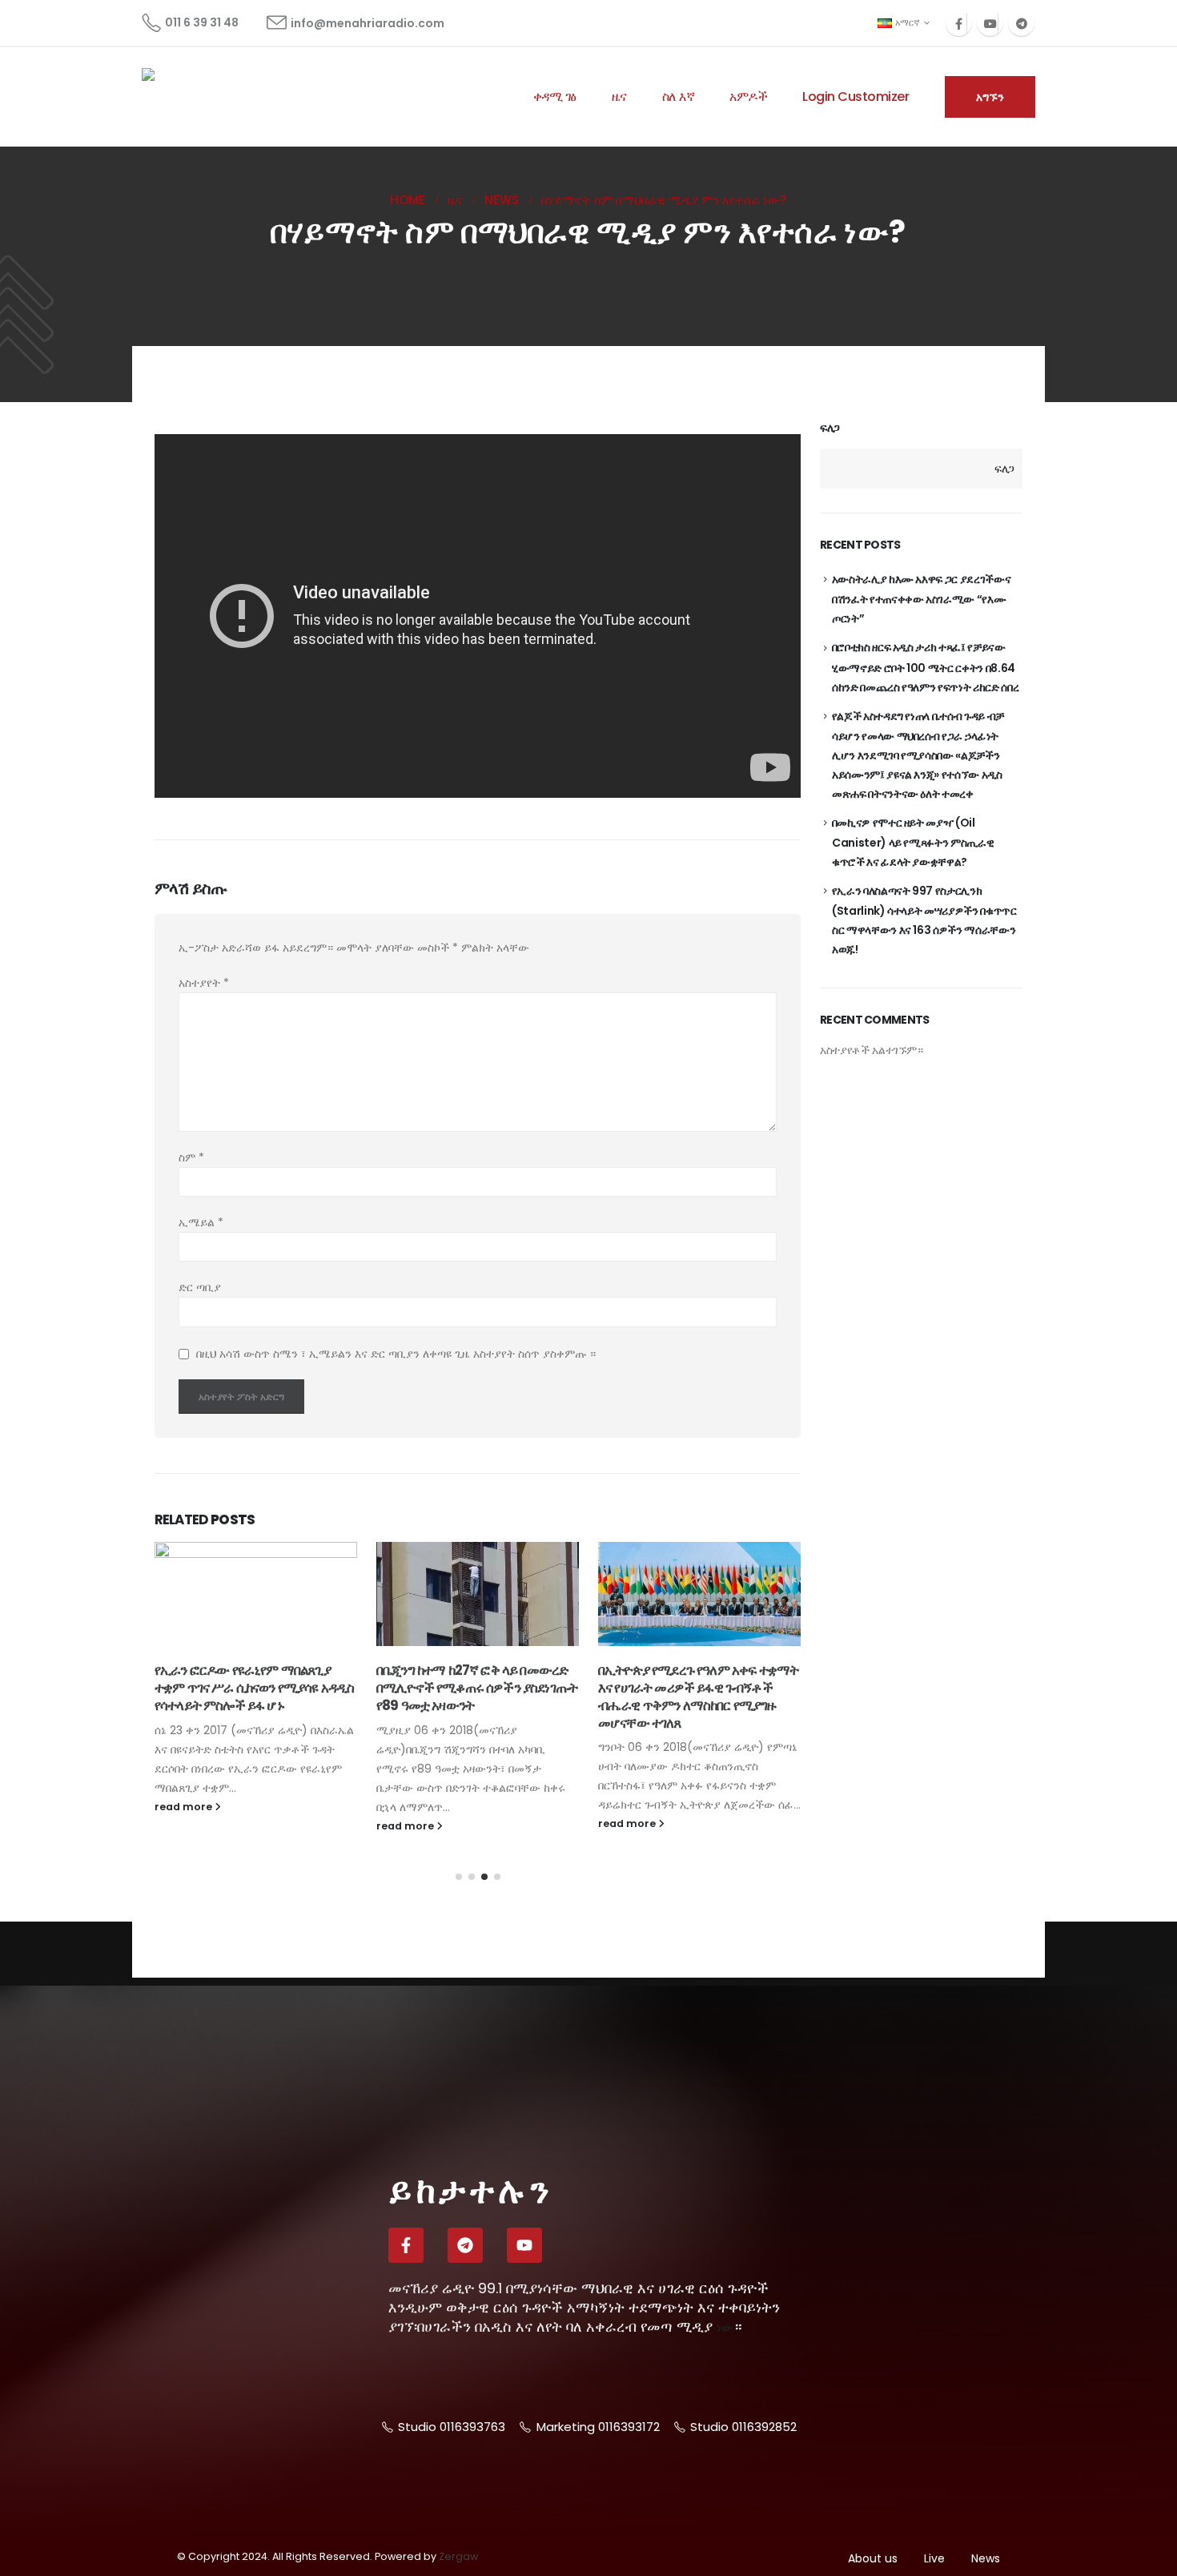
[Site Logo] (202, 97)
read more (185, 1807)
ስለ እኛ (679, 97)
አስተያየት (204, 983)
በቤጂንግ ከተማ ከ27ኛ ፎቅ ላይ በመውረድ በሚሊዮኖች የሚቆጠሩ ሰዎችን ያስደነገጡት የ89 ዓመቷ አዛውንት (477, 1688)
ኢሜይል (201, 1222)
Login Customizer (856, 97)
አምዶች (748, 97)
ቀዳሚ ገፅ (555, 97)
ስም (191, 1157)
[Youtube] (990, 23)
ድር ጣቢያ (200, 1287)
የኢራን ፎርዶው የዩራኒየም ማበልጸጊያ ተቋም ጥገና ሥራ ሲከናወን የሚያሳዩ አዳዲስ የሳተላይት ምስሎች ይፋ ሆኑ (254, 1688)
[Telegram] (1021, 23)
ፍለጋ (830, 428)
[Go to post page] (256, 1594)
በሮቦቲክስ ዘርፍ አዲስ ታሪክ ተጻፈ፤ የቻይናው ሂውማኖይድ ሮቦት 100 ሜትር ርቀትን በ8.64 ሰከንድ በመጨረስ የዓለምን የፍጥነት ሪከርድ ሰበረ (926, 667)
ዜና (619, 97)
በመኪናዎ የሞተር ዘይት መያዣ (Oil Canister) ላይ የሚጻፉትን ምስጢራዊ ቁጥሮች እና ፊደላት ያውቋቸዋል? (913, 842)
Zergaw (458, 2556)
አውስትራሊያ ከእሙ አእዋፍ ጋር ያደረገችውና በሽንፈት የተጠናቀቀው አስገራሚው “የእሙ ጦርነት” (922, 599)
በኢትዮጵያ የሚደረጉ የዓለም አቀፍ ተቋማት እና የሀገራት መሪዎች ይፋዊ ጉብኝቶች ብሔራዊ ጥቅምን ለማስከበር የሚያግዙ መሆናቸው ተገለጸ (698, 1696)
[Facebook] (959, 23)
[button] (459, 1877)
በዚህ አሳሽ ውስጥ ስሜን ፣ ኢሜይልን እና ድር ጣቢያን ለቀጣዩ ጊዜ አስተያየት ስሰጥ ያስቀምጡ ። (396, 1354)
